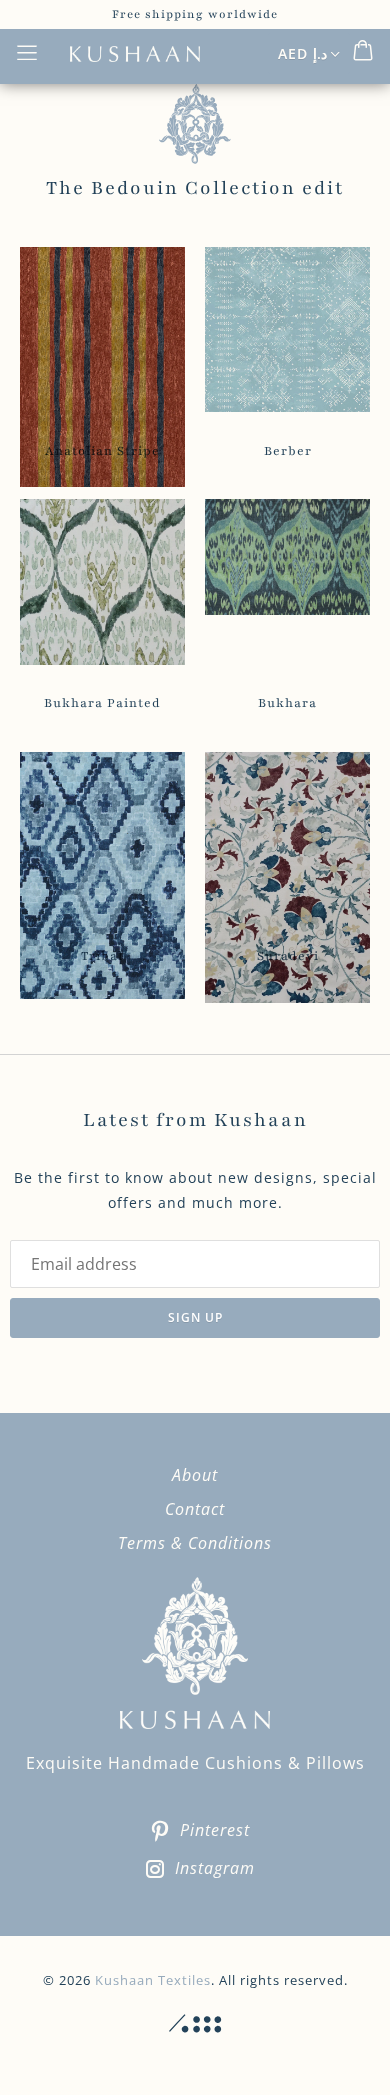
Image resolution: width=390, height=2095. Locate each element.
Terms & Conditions (195, 1543)
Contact (195, 1509)
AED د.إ (302, 53)
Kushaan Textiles (153, 1980)
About (195, 1475)
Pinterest (215, 1830)
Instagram (215, 1868)
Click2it (195, 2024)
